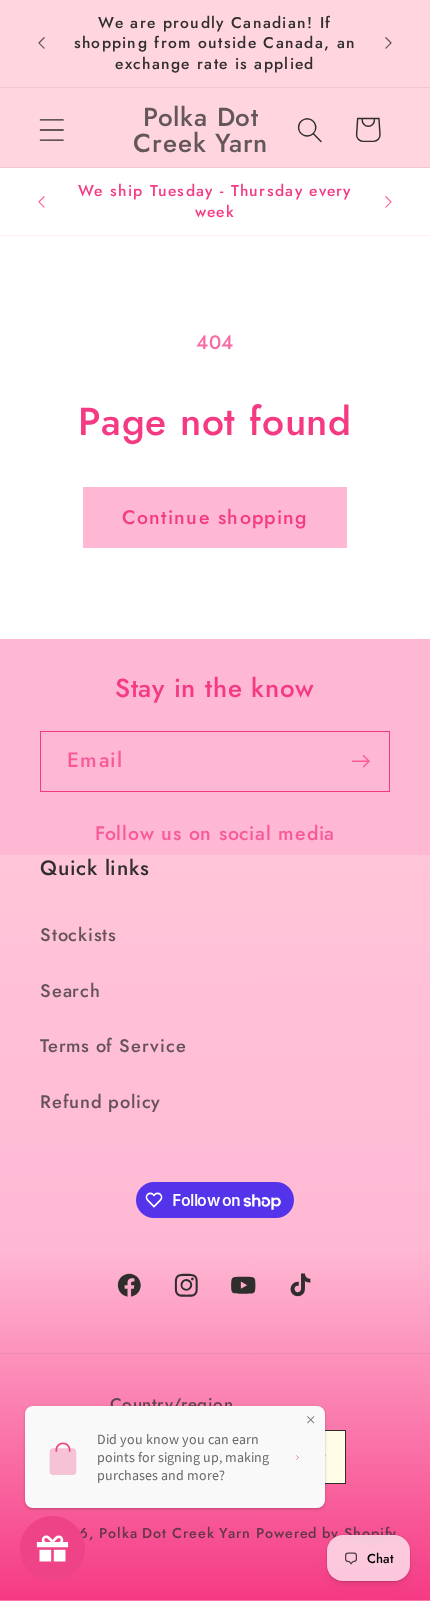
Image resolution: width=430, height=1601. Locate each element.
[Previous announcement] (42, 43)
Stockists (78, 935)
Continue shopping (214, 517)
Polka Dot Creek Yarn (175, 1533)
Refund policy (100, 1102)
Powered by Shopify (326, 1533)
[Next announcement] (389, 43)
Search (70, 991)
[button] (51, 129)
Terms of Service (113, 1046)
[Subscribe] (360, 761)
